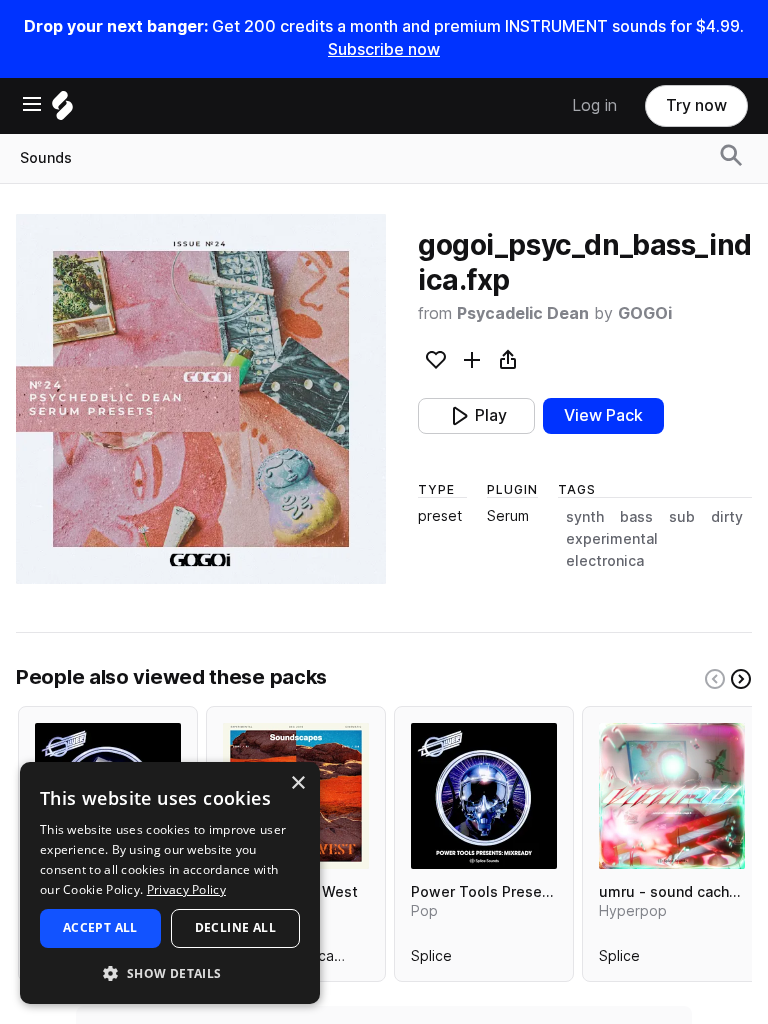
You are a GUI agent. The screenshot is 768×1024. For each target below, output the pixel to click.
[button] (170, 972)
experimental (612, 539)
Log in (594, 105)
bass (636, 517)
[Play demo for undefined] (201, 399)
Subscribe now (384, 49)
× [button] (297, 783)
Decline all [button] (235, 927)
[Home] (62, 110)
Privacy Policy (186, 889)
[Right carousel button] (741, 679)
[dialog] (170, 883)
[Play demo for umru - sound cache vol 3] (672, 796)
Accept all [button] (100, 927)
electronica (605, 561)
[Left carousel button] (715, 679)
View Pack (603, 415)
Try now (696, 105)
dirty (727, 517)
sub (682, 517)
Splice (431, 960)
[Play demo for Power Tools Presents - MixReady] (484, 796)
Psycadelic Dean (523, 313)
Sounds (46, 158)
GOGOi (645, 313)
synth (585, 517)
